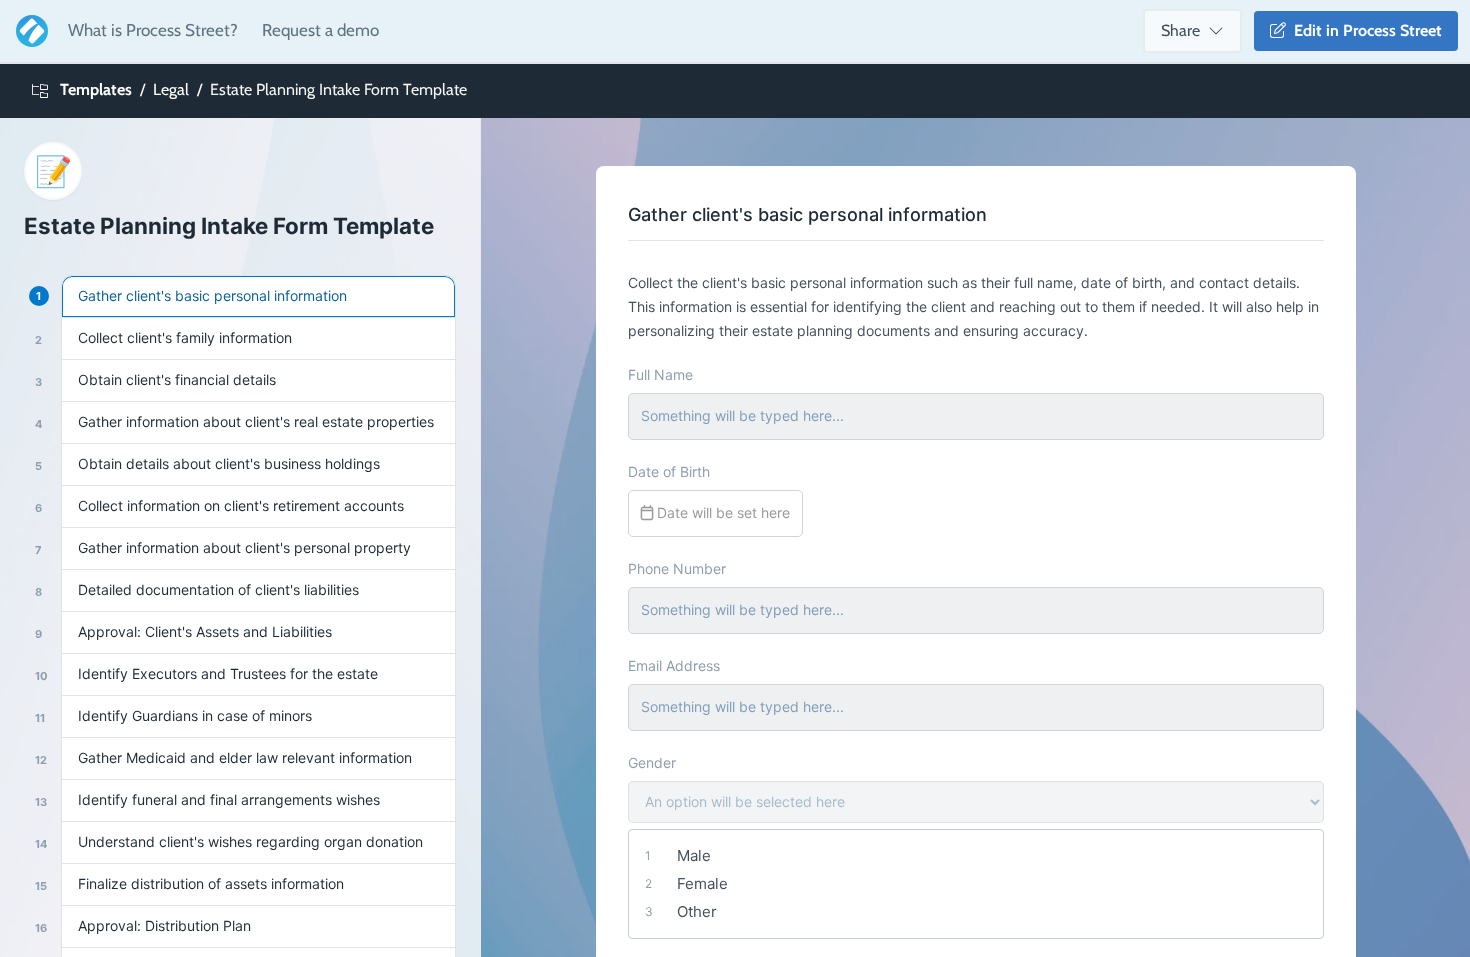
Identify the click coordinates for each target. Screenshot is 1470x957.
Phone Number (677, 568)
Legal (171, 89)
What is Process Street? (153, 30)
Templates (96, 89)
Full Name (660, 374)
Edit (1364, 30)
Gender (652, 762)
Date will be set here (721, 512)
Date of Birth (669, 471)
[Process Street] (28, 31)
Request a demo (320, 30)
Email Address (674, 665)
